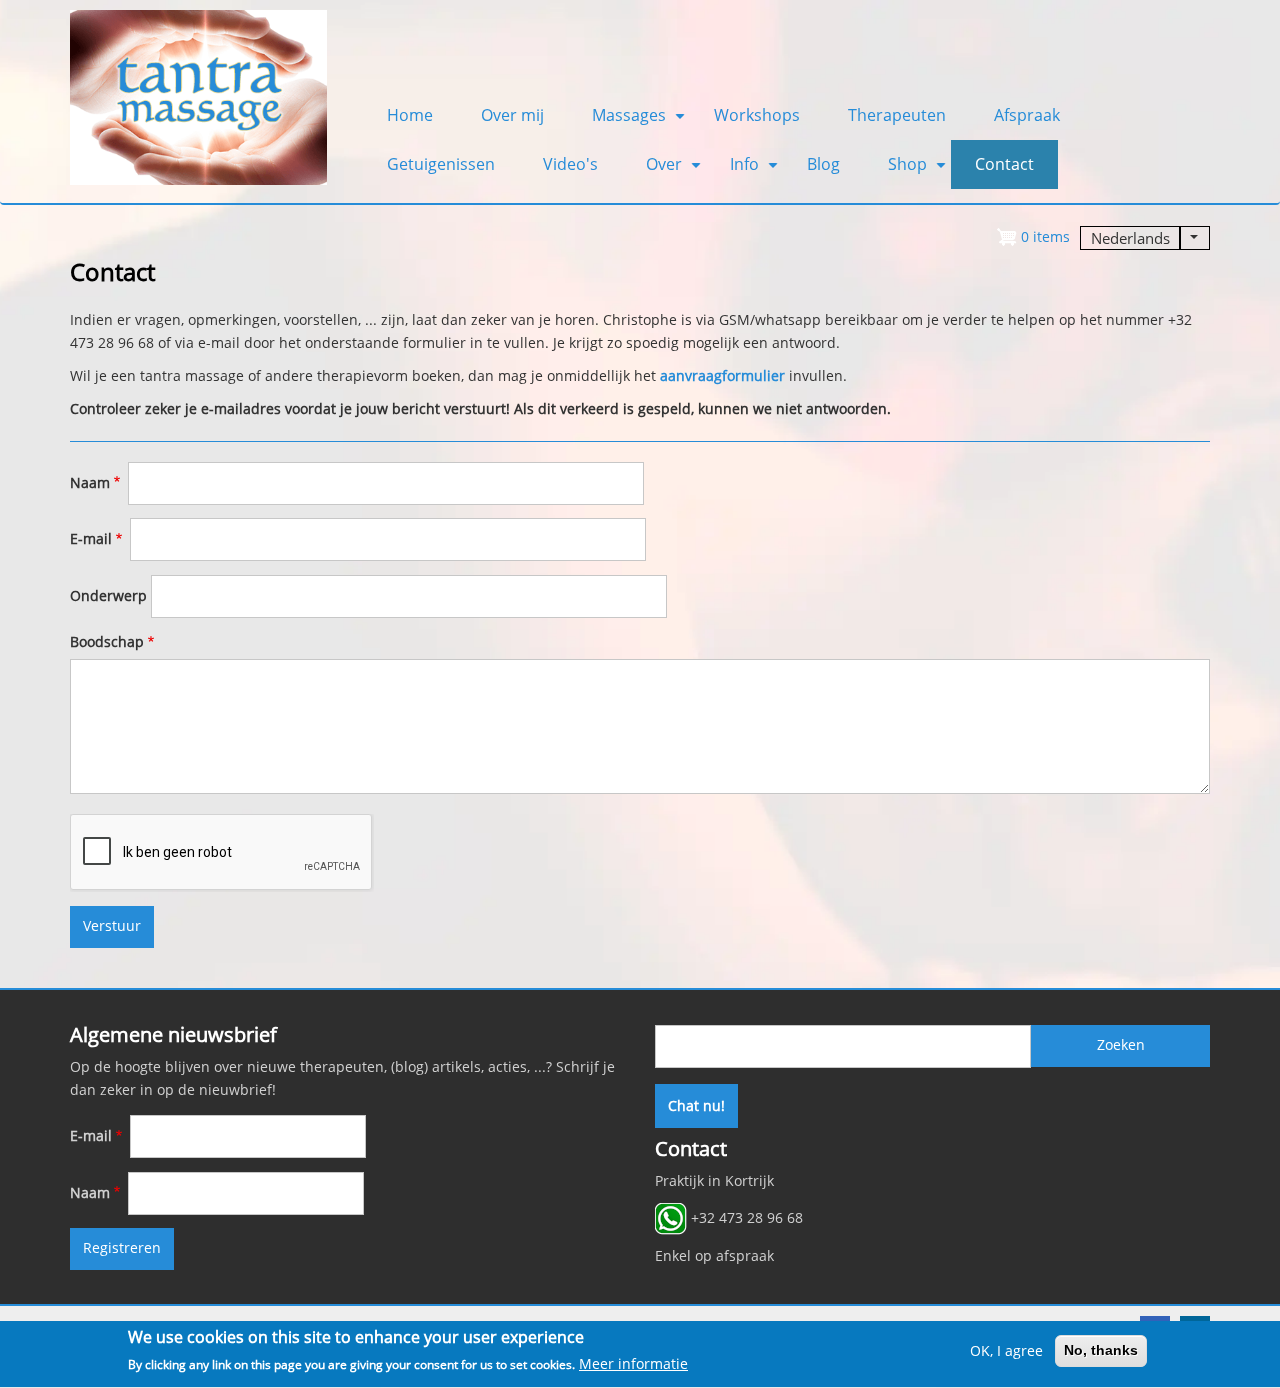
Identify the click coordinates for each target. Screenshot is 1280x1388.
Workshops (757, 115)
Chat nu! (696, 1106)
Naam (90, 483)
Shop (919, 171)
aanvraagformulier (722, 376)
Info (756, 171)
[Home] (198, 96)
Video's (570, 164)
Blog (823, 164)
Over (676, 171)
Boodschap (107, 642)
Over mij (512, 115)
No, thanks (1101, 1350)
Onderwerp (108, 596)
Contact (1004, 164)
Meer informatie (633, 1364)
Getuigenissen (441, 164)
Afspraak (1027, 115)
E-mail (91, 539)
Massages (641, 122)
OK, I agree (1006, 1351)
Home (410, 115)
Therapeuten (897, 115)
